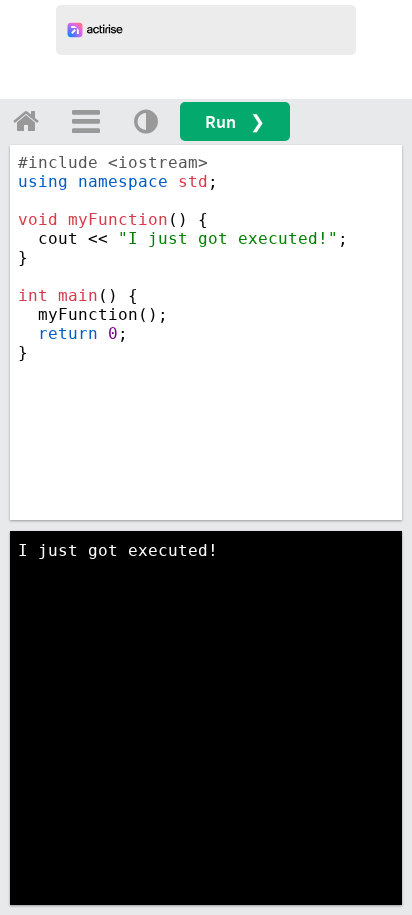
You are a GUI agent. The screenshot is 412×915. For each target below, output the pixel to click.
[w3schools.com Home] (26, 121)
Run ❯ (235, 121)
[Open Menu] (86, 121)
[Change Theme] (146, 121)
